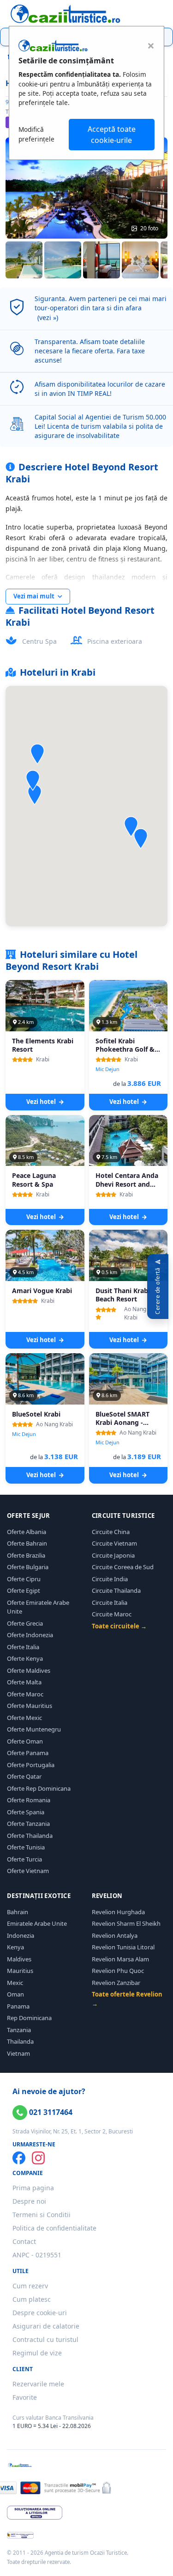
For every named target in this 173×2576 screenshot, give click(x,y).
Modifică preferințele (36, 134)
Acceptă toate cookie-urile (112, 135)
